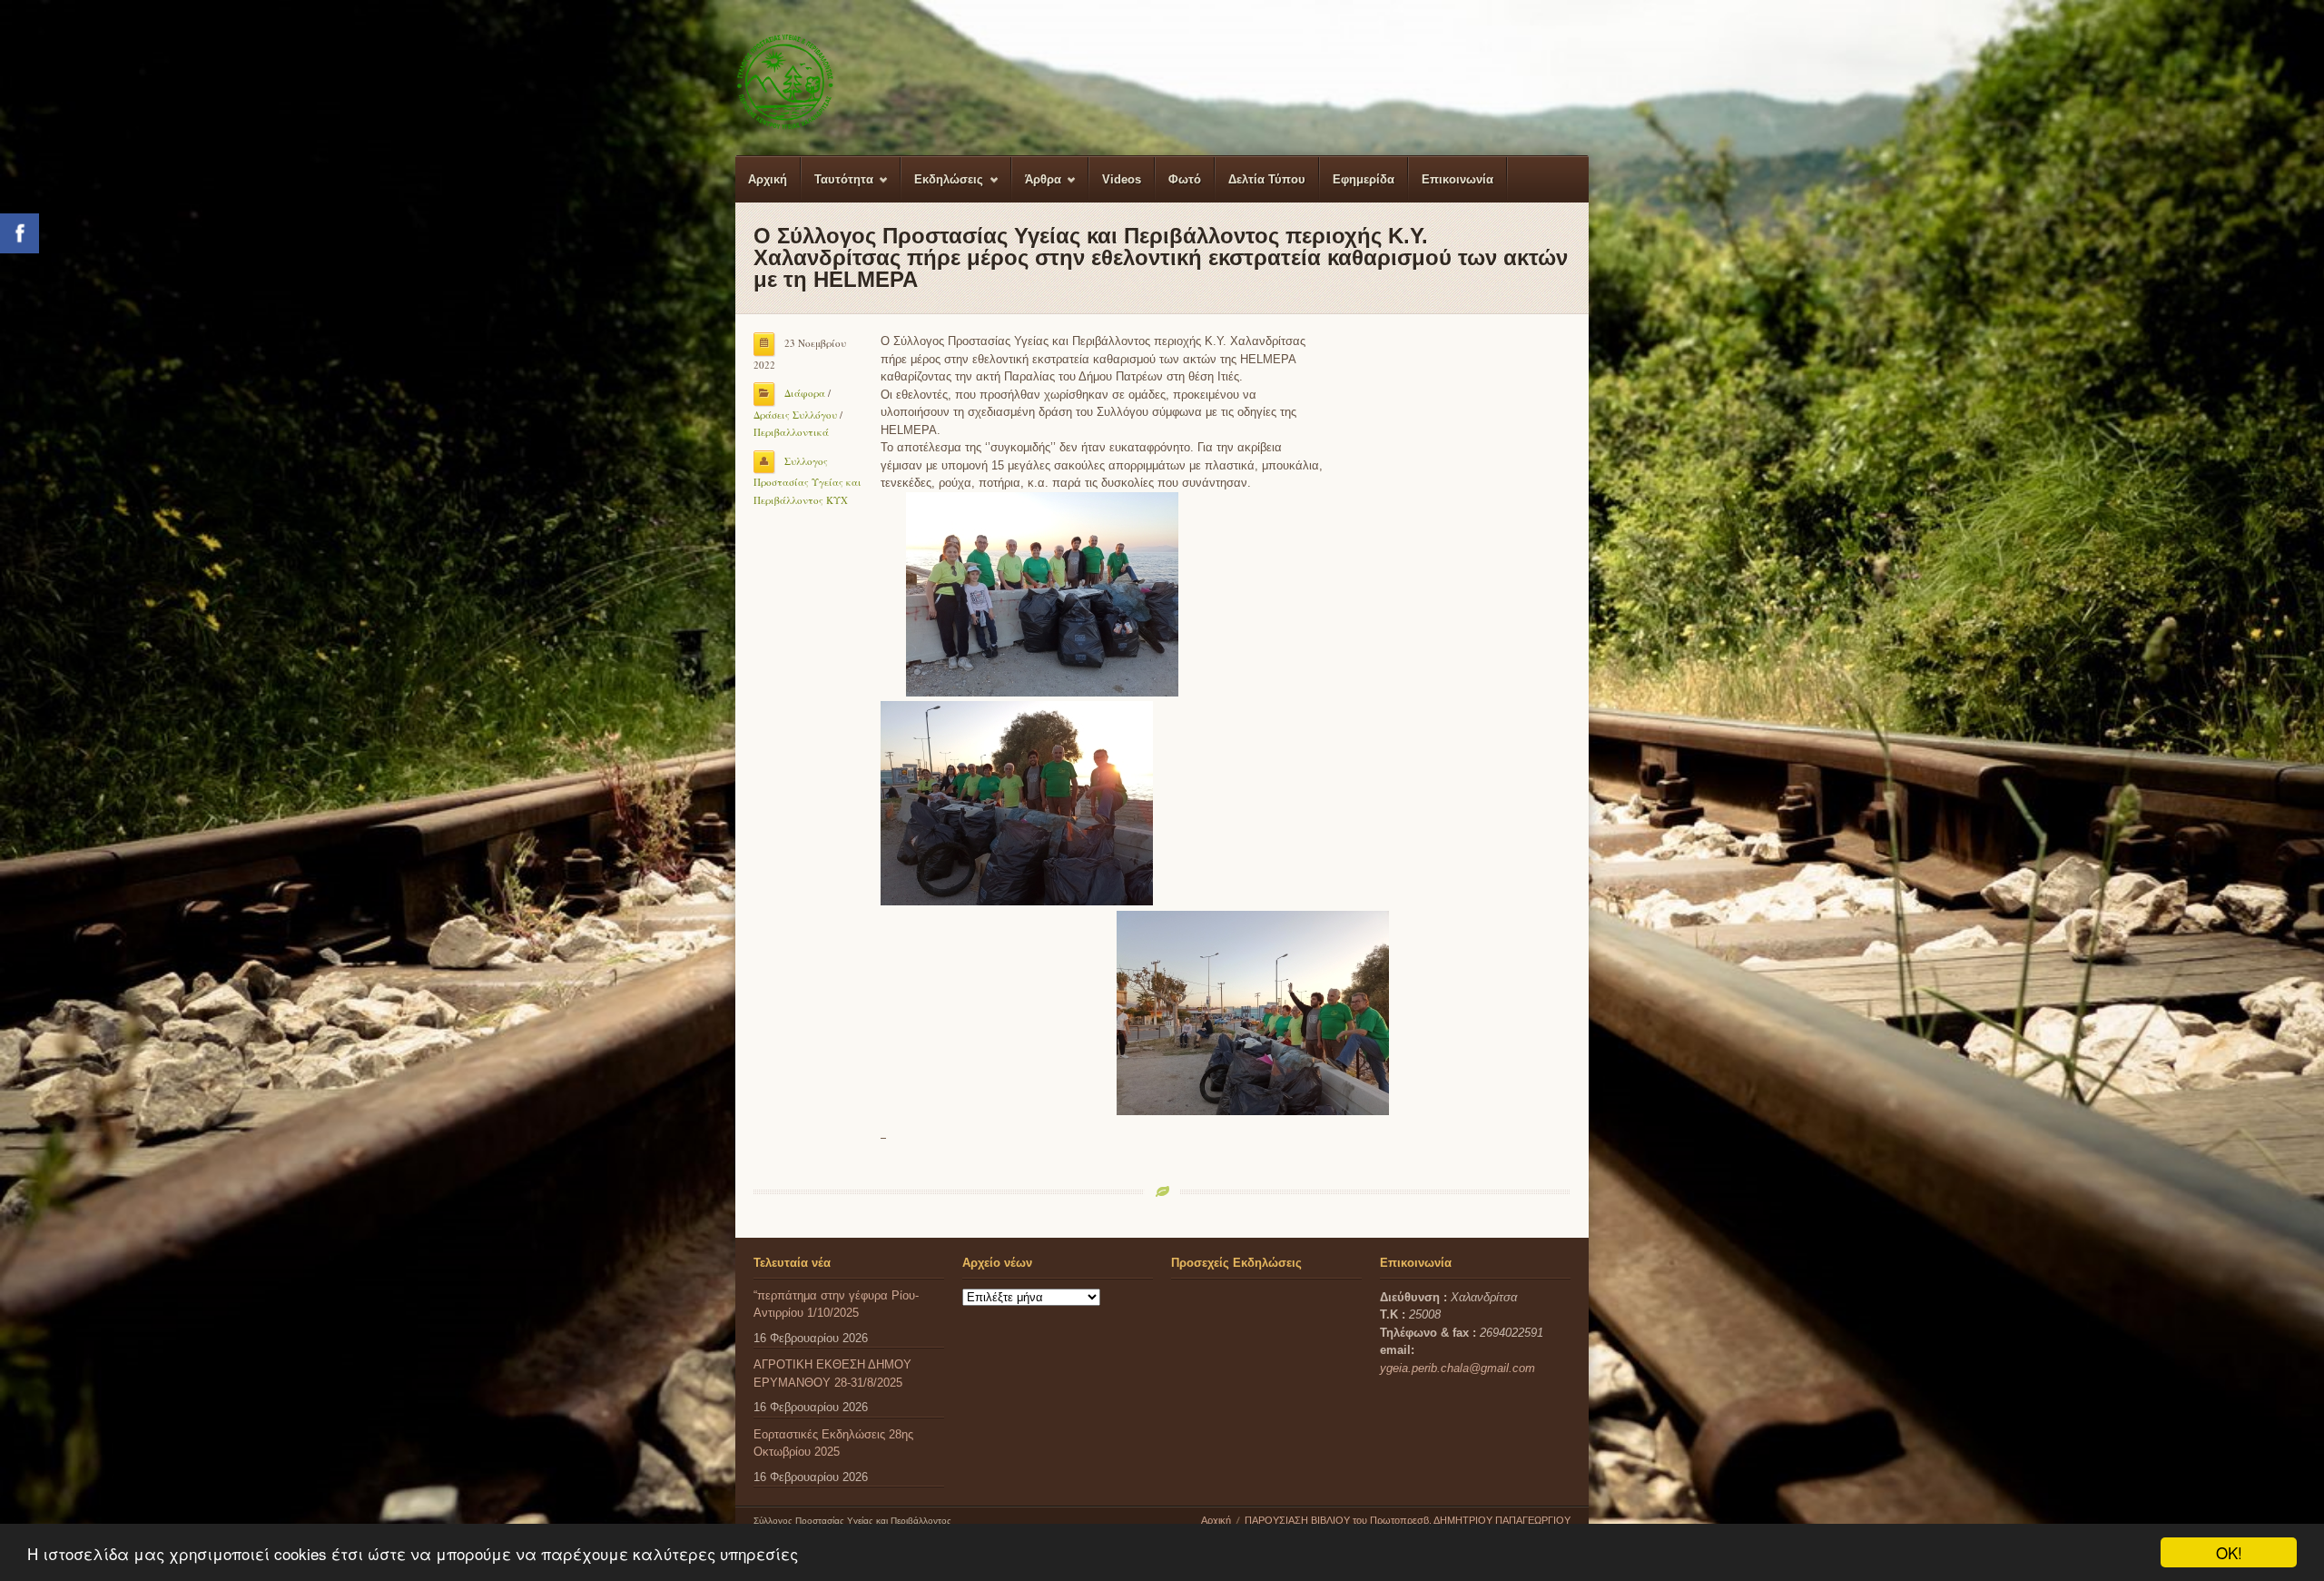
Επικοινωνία (1457, 179)
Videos (1122, 179)
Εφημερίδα (1364, 179)
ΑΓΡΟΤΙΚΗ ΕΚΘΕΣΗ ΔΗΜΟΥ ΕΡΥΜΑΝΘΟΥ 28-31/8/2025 (832, 1373)
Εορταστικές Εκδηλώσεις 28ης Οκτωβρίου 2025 (833, 1443)
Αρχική (768, 179)
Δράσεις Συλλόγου (795, 415)
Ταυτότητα (837, 188)
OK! (2229, 1552)
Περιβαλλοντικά (791, 432)
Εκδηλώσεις (942, 188)
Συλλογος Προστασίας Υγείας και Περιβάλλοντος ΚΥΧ (807, 480)
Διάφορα (805, 393)
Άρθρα (1037, 188)
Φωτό (1185, 179)
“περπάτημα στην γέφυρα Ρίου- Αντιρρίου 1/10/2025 (836, 1304)
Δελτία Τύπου (1267, 179)
